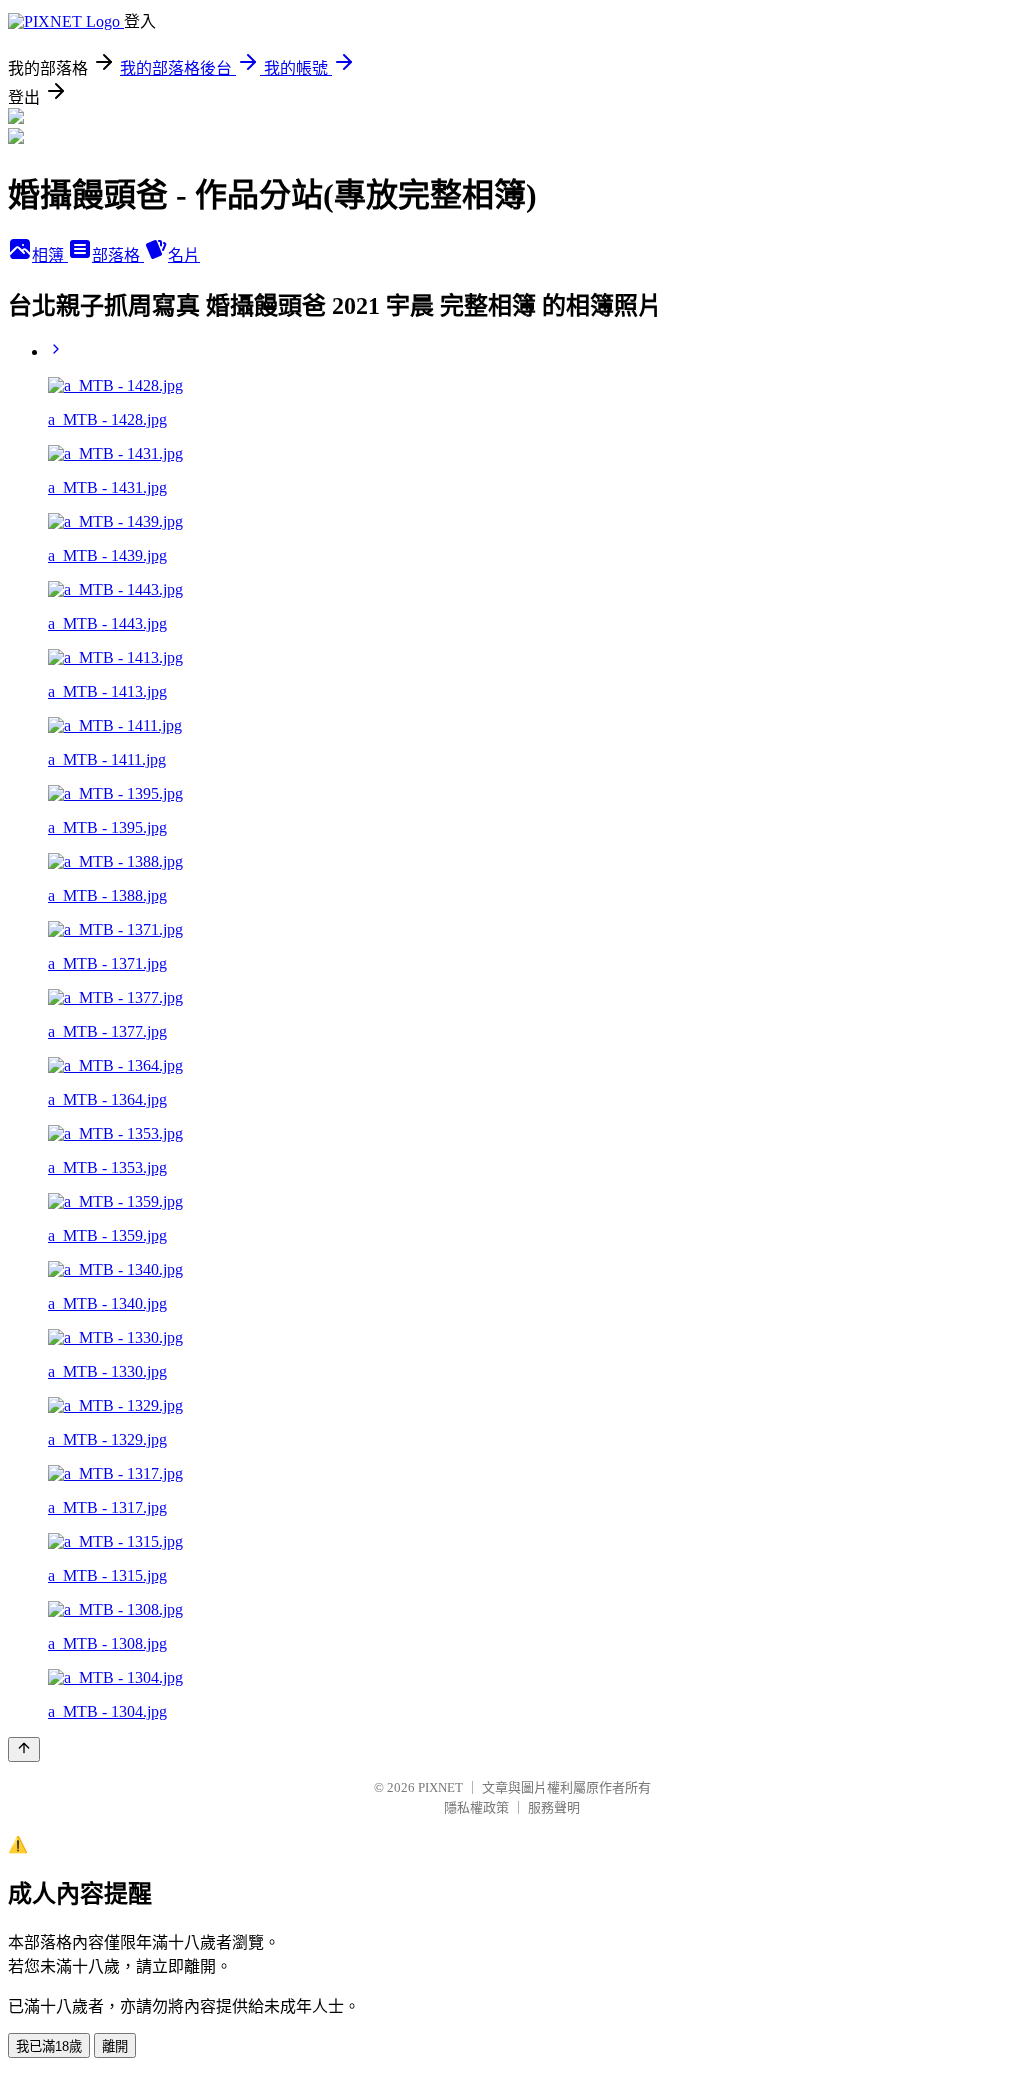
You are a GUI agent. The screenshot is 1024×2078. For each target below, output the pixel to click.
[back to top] (24, 1749)
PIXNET (440, 1787)
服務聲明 (554, 1807)
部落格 (118, 255)
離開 (115, 2046)
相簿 (50, 255)
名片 (184, 255)
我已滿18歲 (49, 2046)
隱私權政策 (476, 1807)
